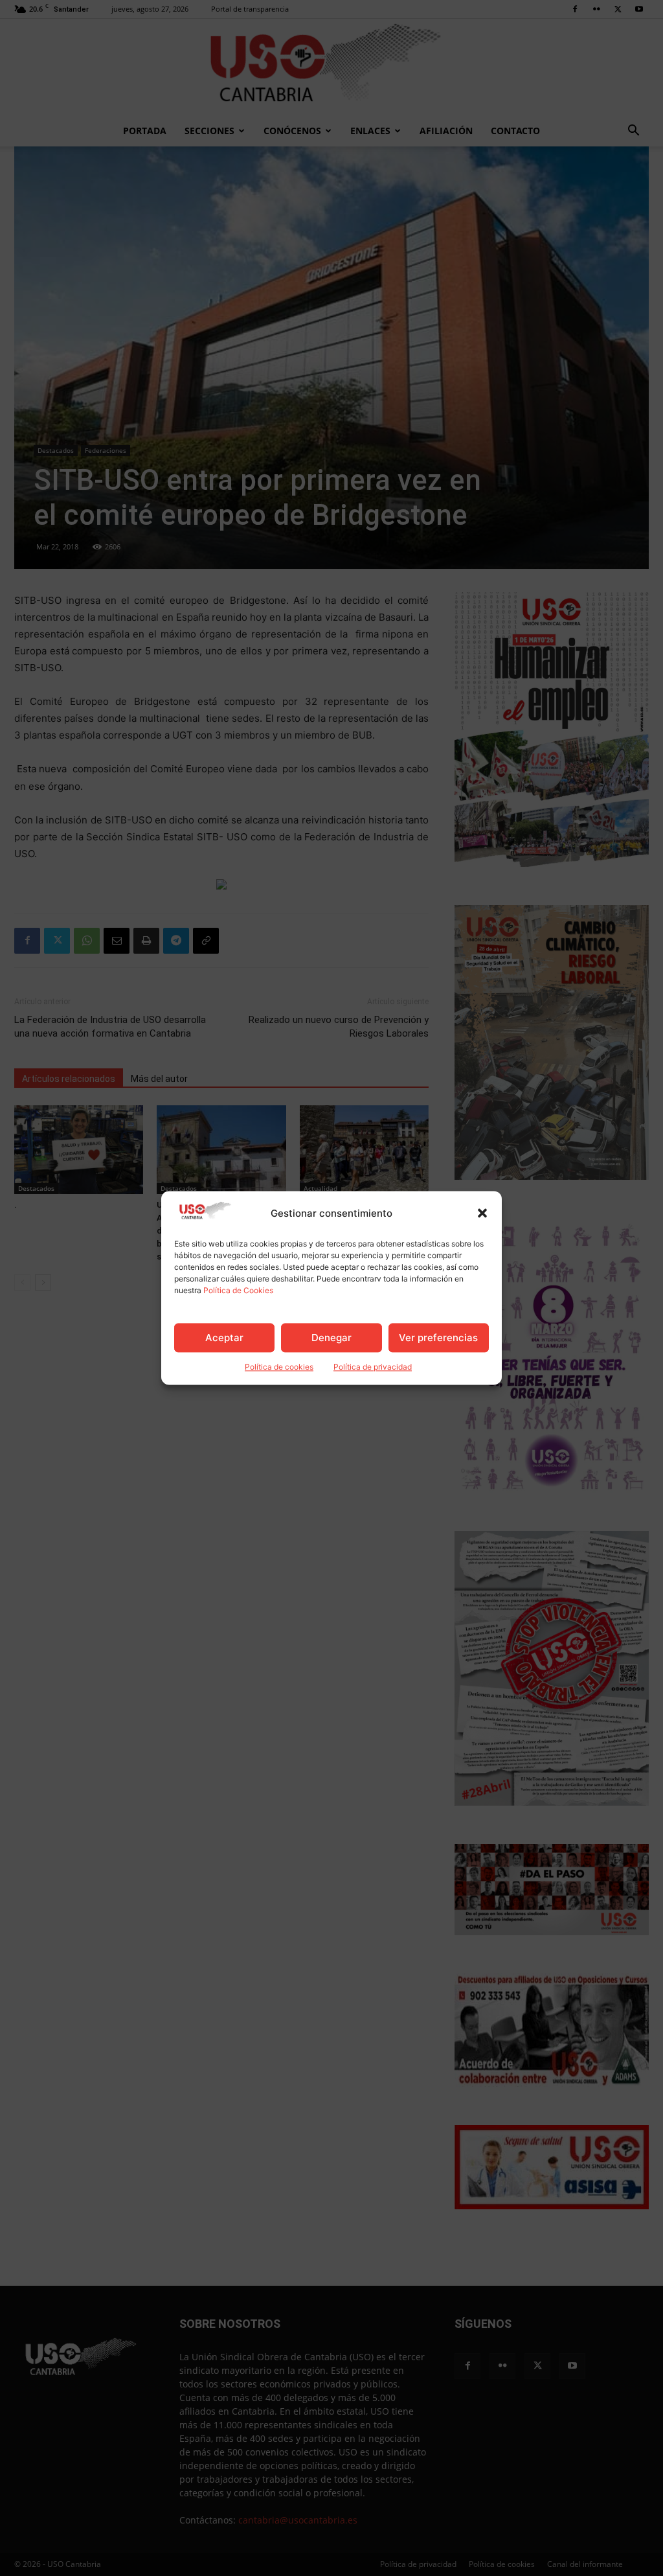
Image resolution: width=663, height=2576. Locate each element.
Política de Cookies (238, 1291)
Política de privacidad (373, 1367)
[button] (482, 1213)
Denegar (331, 1338)
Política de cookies (279, 1367)
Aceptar (224, 1338)
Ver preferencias (438, 1338)
